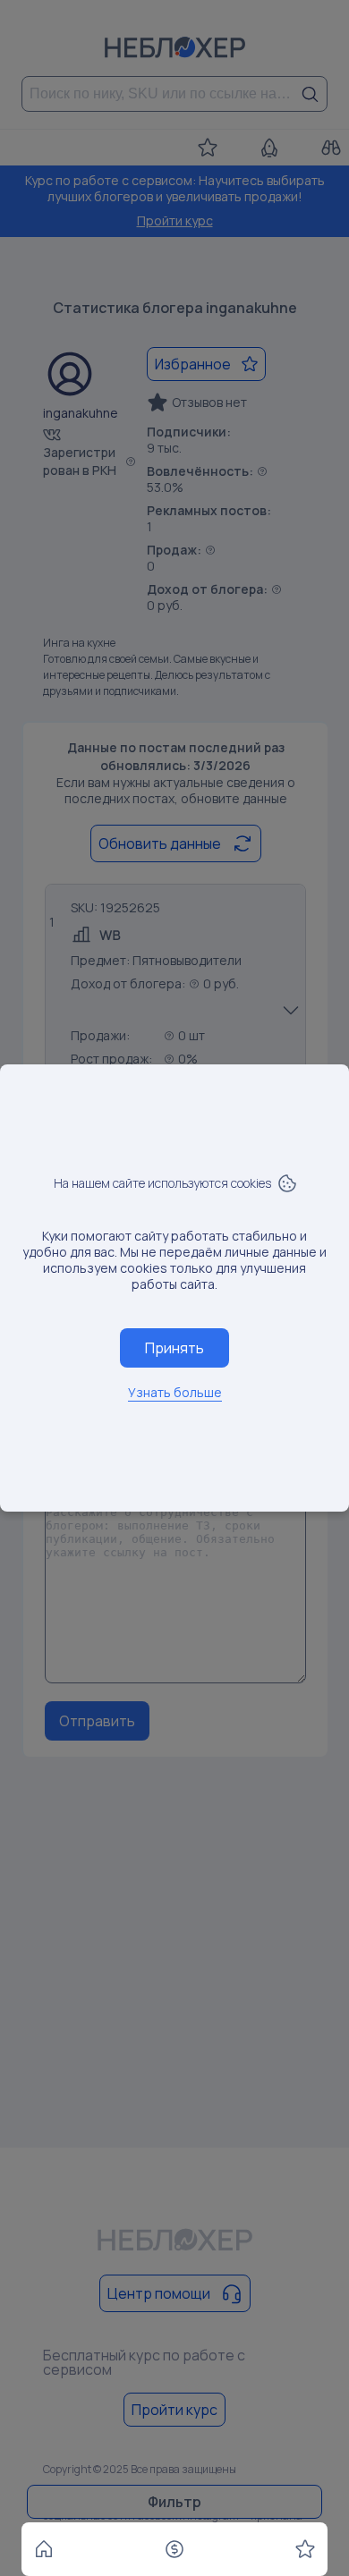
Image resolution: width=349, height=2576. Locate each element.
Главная (44, 2549)
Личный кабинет (305, 2549)
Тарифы (174, 2549)
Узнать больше (175, 1392)
